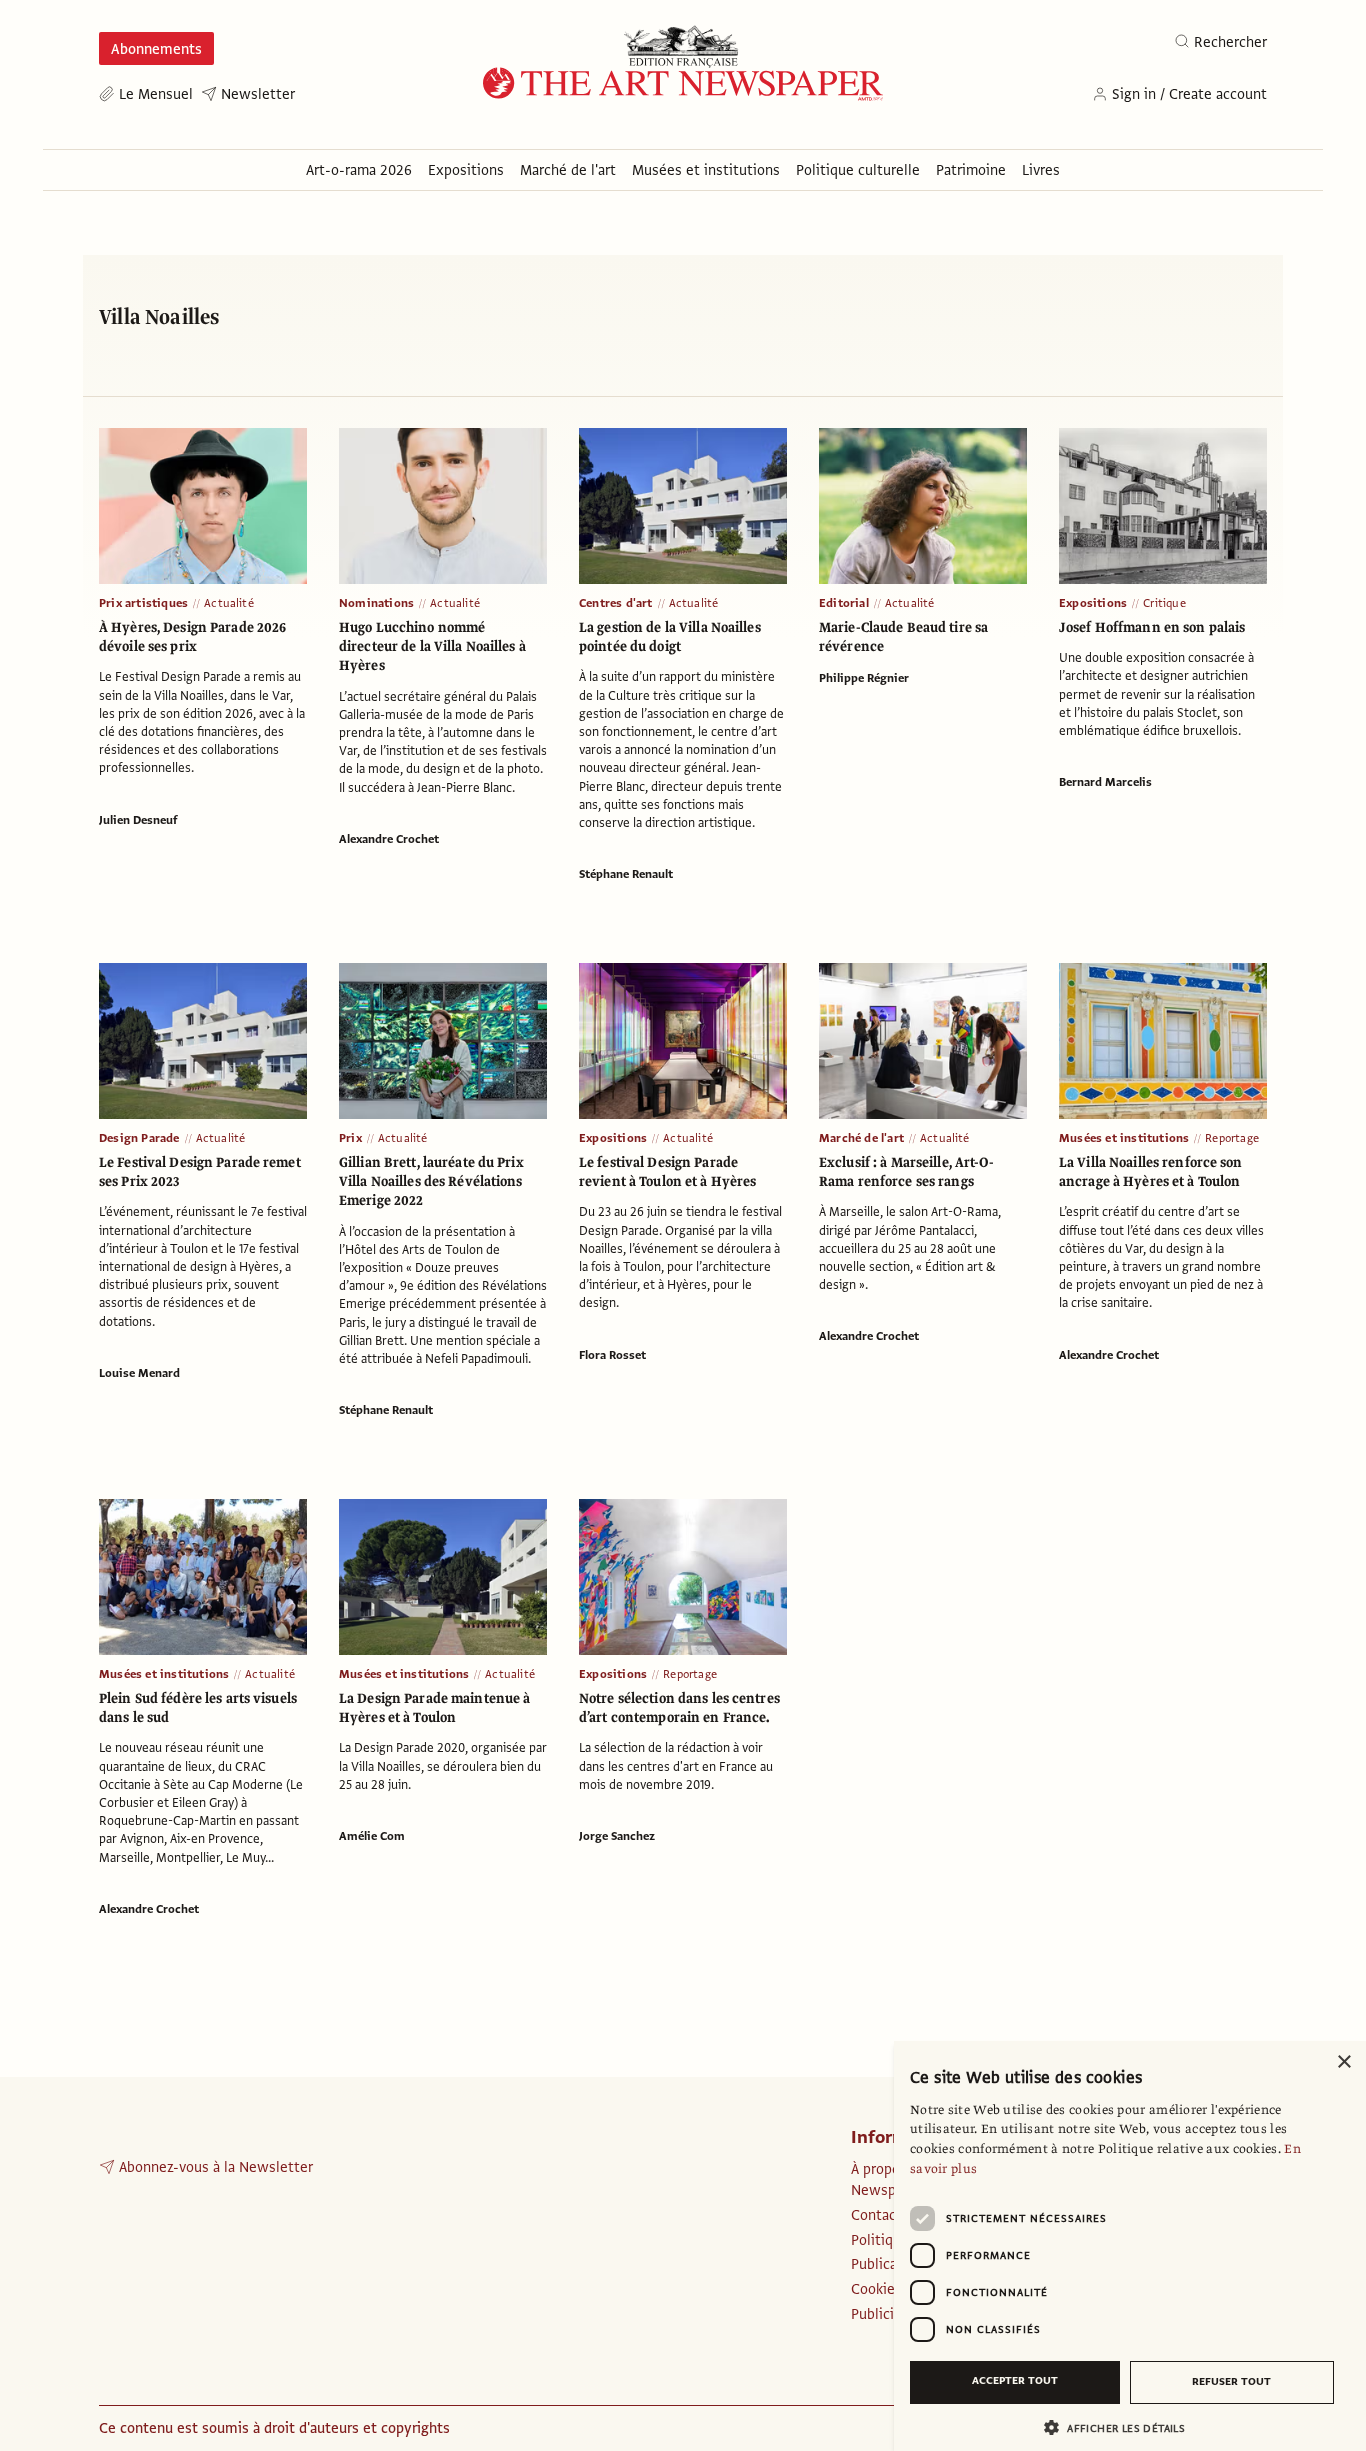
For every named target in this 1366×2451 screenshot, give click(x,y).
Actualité (229, 603)
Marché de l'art (861, 1138)
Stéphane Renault (626, 874)
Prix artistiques (143, 603)
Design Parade (139, 1138)
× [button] (1343, 2062)
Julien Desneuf (138, 820)
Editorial (844, 603)
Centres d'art (616, 603)
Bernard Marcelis (1105, 782)
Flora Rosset (612, 1355)
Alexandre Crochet (389, 839)
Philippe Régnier (864, 678)
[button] (1122, 2427)
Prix (350, 1138)
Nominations (376, 603)
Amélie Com (372, 1836)
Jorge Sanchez (617, 1836)
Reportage (1232, 1138)
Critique (1164, 603)
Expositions (1093, 603)
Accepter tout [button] (1015, 2380)
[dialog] (1130, 2246)
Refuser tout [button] (1231, 2381)
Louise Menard (139, 1373)
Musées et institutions (1124, 1138)
